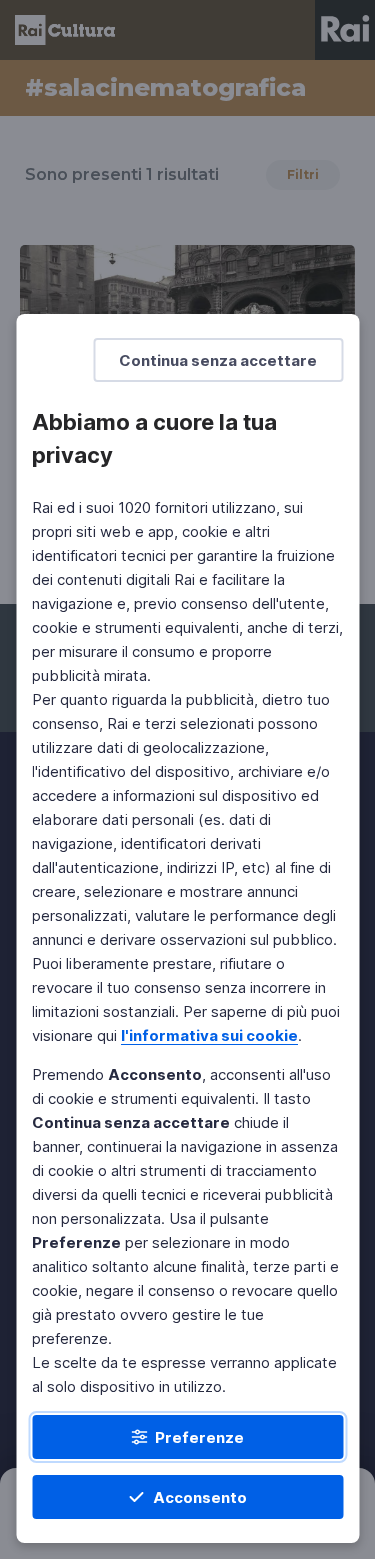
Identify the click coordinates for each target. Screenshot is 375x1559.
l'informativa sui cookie (209, 1035)
